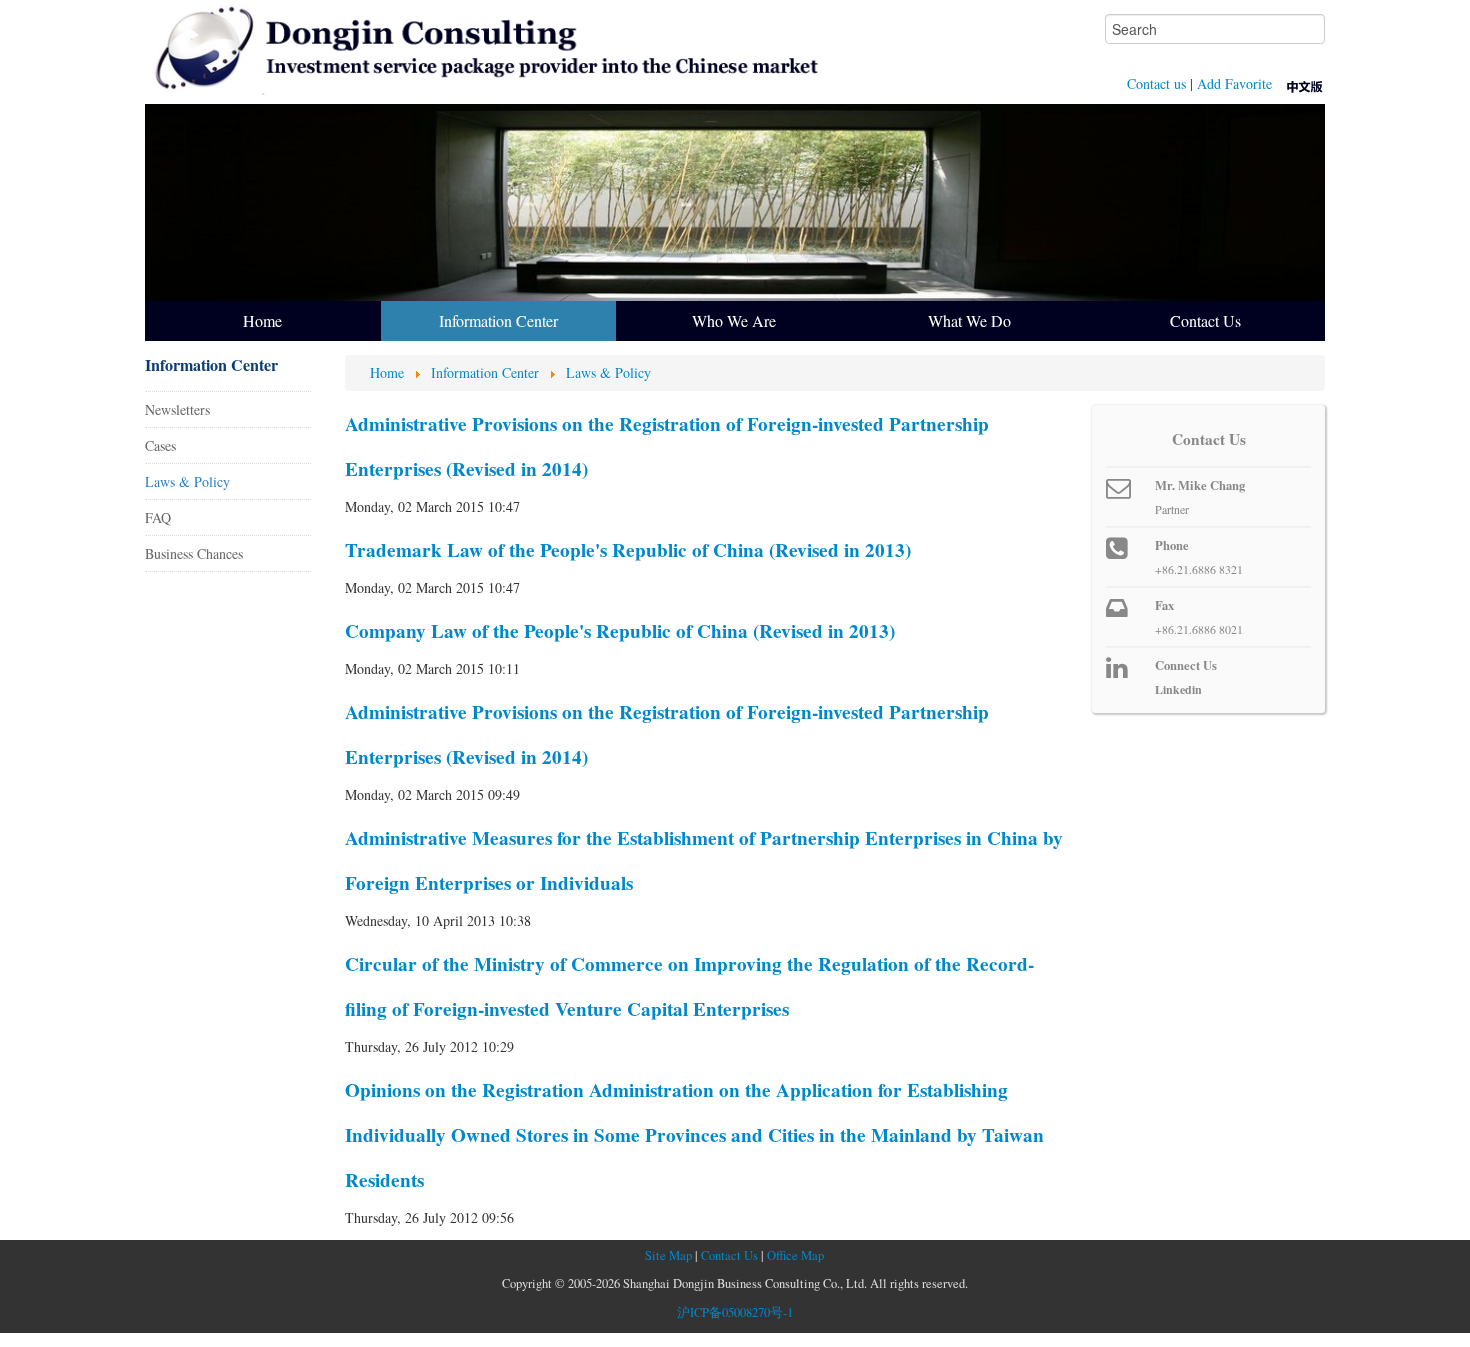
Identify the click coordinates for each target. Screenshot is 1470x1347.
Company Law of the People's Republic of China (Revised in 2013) (620, 631)
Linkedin (1178, 689)
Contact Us (1205, 320)
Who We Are (734, 320)
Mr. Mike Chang (1200, 485)
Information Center (498, 320)
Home (262, 320)
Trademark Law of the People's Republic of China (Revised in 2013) (628, 550)
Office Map (795, 1255)
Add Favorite (1234, 83)
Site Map (668, 1255)
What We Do (969, 320)
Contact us (1156, 83)
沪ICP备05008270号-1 (735, 1312)
